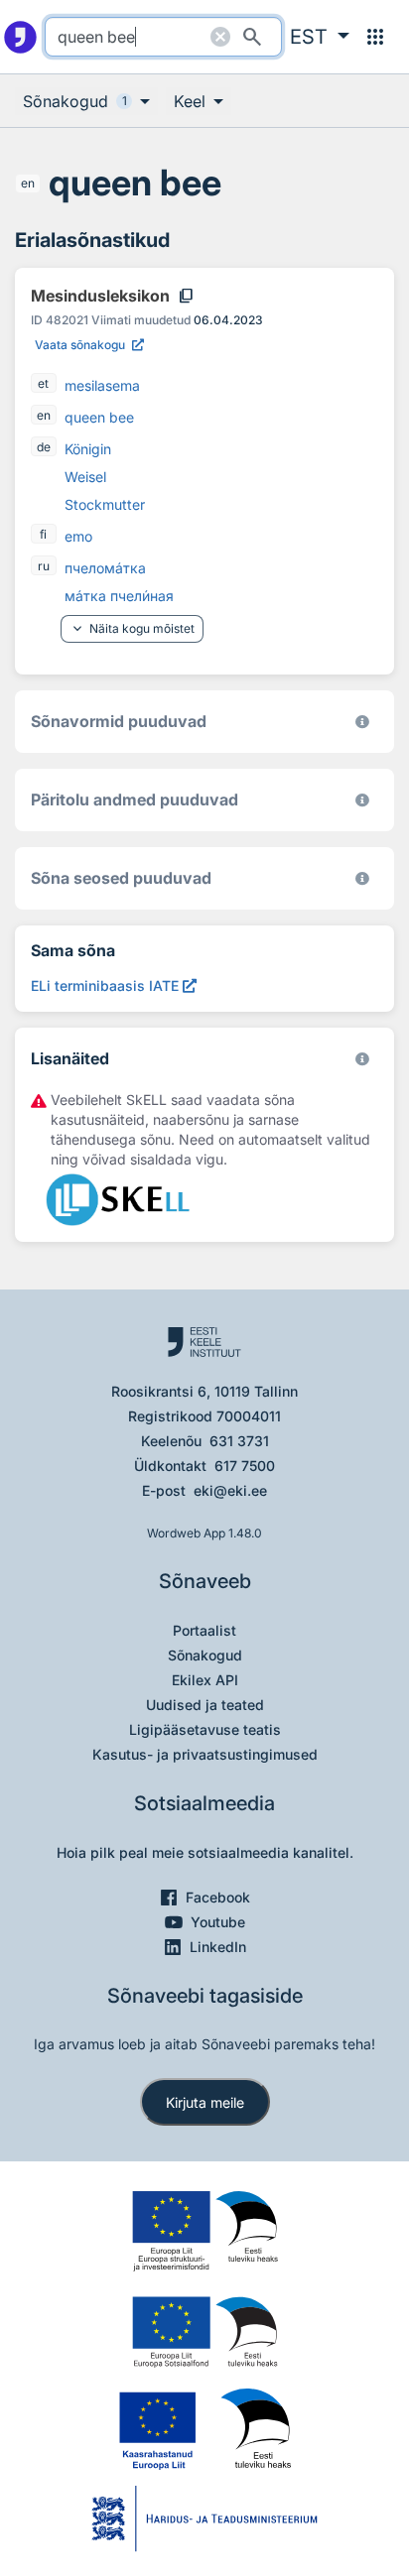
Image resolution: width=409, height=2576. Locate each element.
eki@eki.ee (230, 1490)
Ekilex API (205, 1680)
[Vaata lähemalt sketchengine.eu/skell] (362, 1059)
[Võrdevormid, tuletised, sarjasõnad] (362, 878)
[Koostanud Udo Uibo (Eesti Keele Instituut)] (362, 800)
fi (43, 534)
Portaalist (204, 1630)
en (28, 183)
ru (44, 566)
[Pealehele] (20, 37)
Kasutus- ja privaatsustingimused (205, 1754)
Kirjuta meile (205, 2102)
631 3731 (239, 1441)
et (43, 383)
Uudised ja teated (205, 1705)
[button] (320, 37)
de (44, 447)
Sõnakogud (205, 1655)
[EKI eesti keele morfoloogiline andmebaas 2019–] (362, 722)
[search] (163, 37)
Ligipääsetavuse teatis (205, 1729)
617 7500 (245, 1466)
